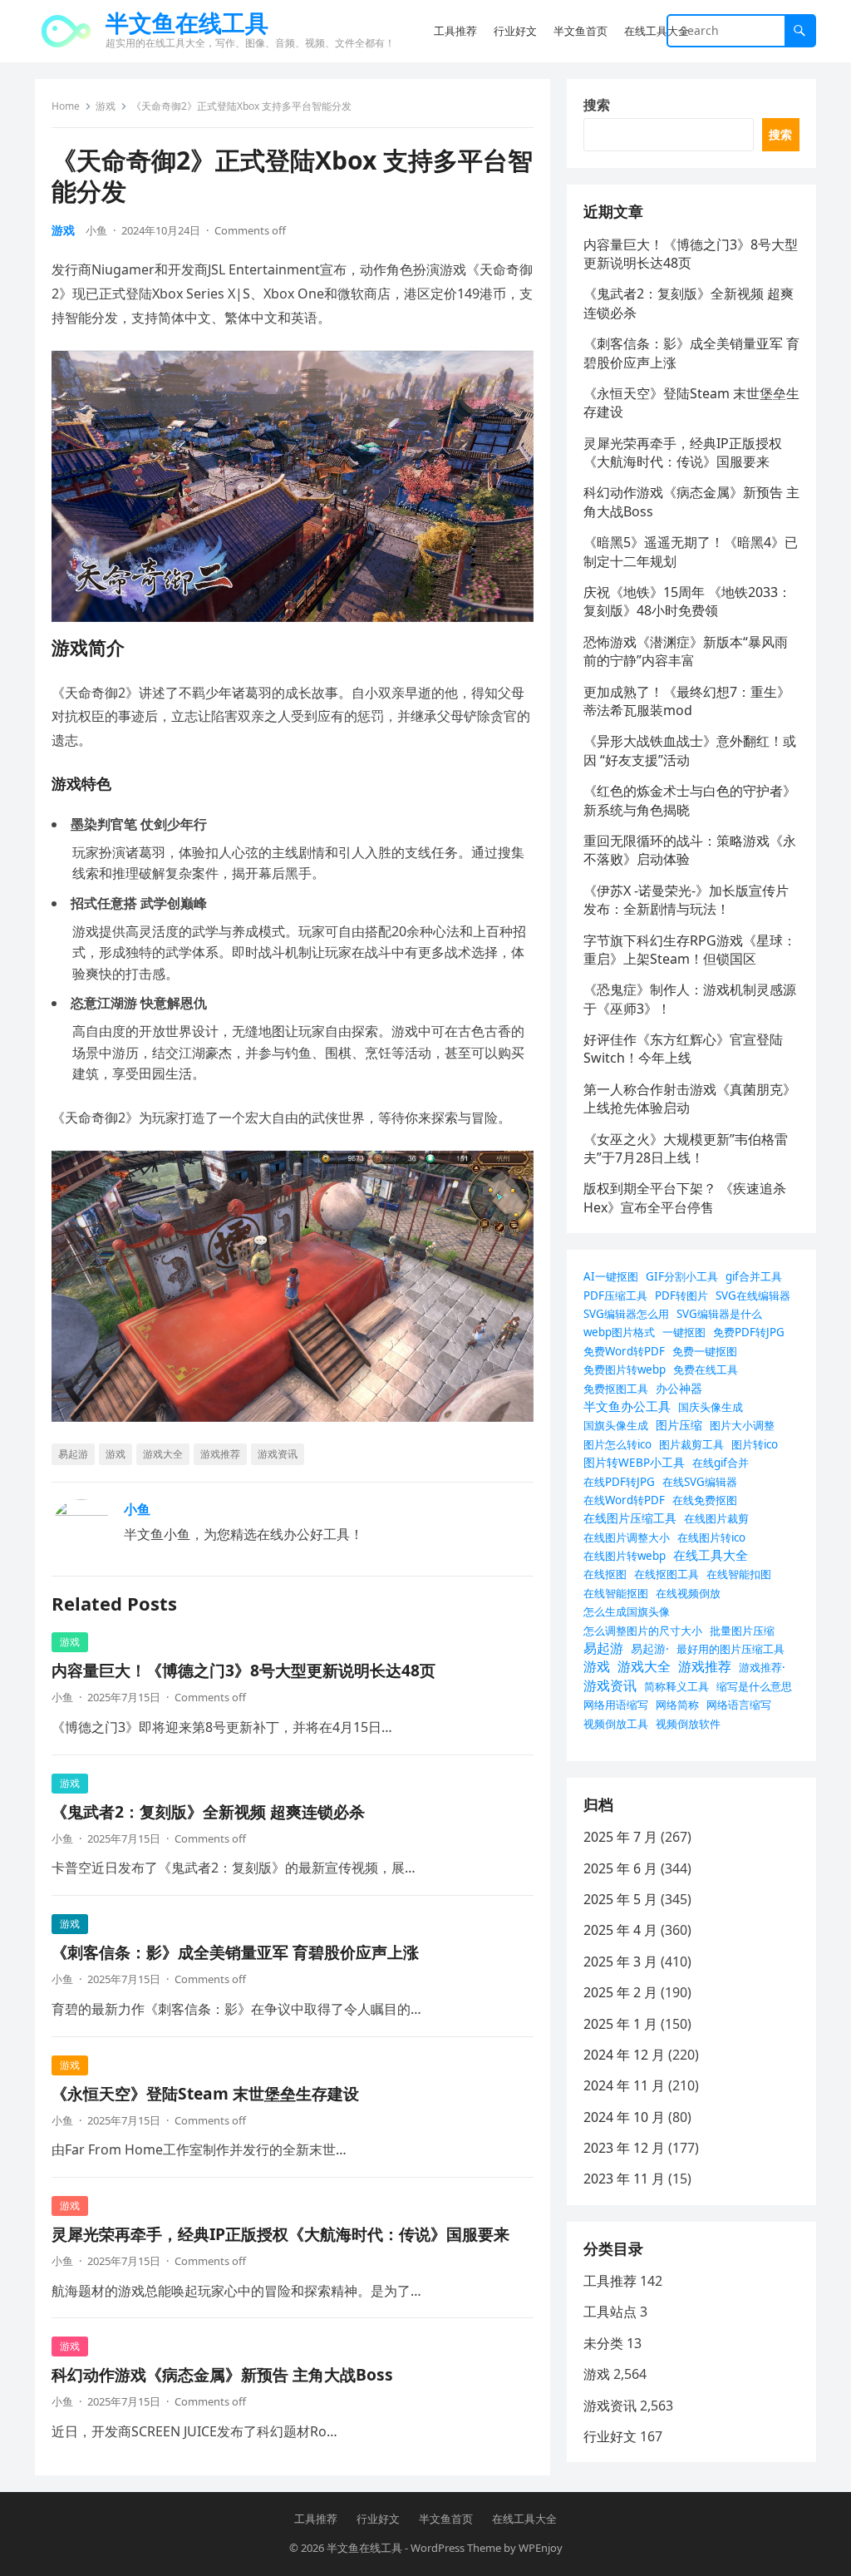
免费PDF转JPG (749, 1332)
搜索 (597, 105)
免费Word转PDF (624, 1351)
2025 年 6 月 (620, 1868)
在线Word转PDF (624, 1500)
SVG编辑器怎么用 (626, 1314)
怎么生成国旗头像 (627, 1611)
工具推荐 (610, 2281)
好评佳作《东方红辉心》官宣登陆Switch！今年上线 (683, 1049)
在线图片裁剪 (716, 1518)
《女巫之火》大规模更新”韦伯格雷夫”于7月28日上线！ (686, 1148)
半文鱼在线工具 (187, 22)
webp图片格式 (619, 1332)
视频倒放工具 (616, 1724)
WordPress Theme (456, 2548)
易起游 (73, 1454)
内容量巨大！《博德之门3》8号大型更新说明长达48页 (243, 1670)
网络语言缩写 (739, 1705)
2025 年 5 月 (620, 1899)
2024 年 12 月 (624, 2055)
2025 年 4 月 (620, 1930)
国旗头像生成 (616, 1425)
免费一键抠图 (705, 1351)
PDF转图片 (681, 1295)
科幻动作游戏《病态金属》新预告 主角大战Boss (222, 2374)
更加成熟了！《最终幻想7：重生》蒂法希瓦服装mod (687, 701)
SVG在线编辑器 (753, 1295)
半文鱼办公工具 (627, 1406)
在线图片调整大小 (627, 1537)
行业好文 (610, 2436)
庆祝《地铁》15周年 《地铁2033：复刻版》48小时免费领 (687, 601)
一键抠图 (684, 1332)
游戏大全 (163, 1454)
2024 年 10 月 (624, 2117)
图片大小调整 (742, 1425)
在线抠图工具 (667, 1574)
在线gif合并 (721, 1463)
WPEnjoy (541, 2548)
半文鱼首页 (446, 2519)
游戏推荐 (220, 1454)
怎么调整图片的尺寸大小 (643, 1631)
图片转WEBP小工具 (634, 1462)
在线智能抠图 (616, 1593)
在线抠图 (605, 1574)
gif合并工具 (754, 1276)
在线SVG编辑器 (700, 1482)
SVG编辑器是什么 (719, 1314)
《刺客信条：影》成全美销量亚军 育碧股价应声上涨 (235, 1952)
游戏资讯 (278, 1454)
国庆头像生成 (711, 1407)
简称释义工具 (676, 1686)
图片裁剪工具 (691, 1444)
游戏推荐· (762, 1667)
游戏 (106, 106)
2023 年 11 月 (624, 2179)
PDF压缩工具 (615, 1295)
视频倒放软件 (688, 1724)
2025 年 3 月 (620, 1962)
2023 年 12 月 (624, 2148)
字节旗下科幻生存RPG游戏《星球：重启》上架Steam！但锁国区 (690, 950)
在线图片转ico (711, 1537)
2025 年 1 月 (620, 2024)
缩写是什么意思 (754, 1686)
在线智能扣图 (739, 1574)
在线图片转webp (625, 1556)
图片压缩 (679, 1425)
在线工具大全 (711, 1555)
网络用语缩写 (616, 1705)
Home (66, 106)
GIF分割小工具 (682, 1276)
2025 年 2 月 (620, 1992)
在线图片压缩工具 (630, 1518)
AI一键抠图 (611, 1276)
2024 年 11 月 (624, 2085)
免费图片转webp (625, 1369)
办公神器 (679, 1388)
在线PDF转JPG (619, 1482)
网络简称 (677, 1705)
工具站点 (610, 2312)
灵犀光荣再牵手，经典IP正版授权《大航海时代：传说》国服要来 (280, 2234)
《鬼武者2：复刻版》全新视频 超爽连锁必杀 (208, 1811)
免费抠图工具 (616, 1389)
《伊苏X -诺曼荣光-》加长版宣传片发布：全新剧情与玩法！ (686, 900)
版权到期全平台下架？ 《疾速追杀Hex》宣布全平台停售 (685, 1197)
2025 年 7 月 (620, 1837)
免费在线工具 (706, 1369)
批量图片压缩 (742, 1631)
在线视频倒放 (688, 1593)
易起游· (650, 1648)
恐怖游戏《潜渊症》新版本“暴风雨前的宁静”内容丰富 (686, 651)
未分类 (603, 2343)
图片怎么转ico (617, 1444)
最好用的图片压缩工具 (730, 1649)
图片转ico (755, 1444)
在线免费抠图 (705, 1500)
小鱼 (96, 230)
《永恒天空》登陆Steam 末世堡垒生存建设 (205, 2093)
